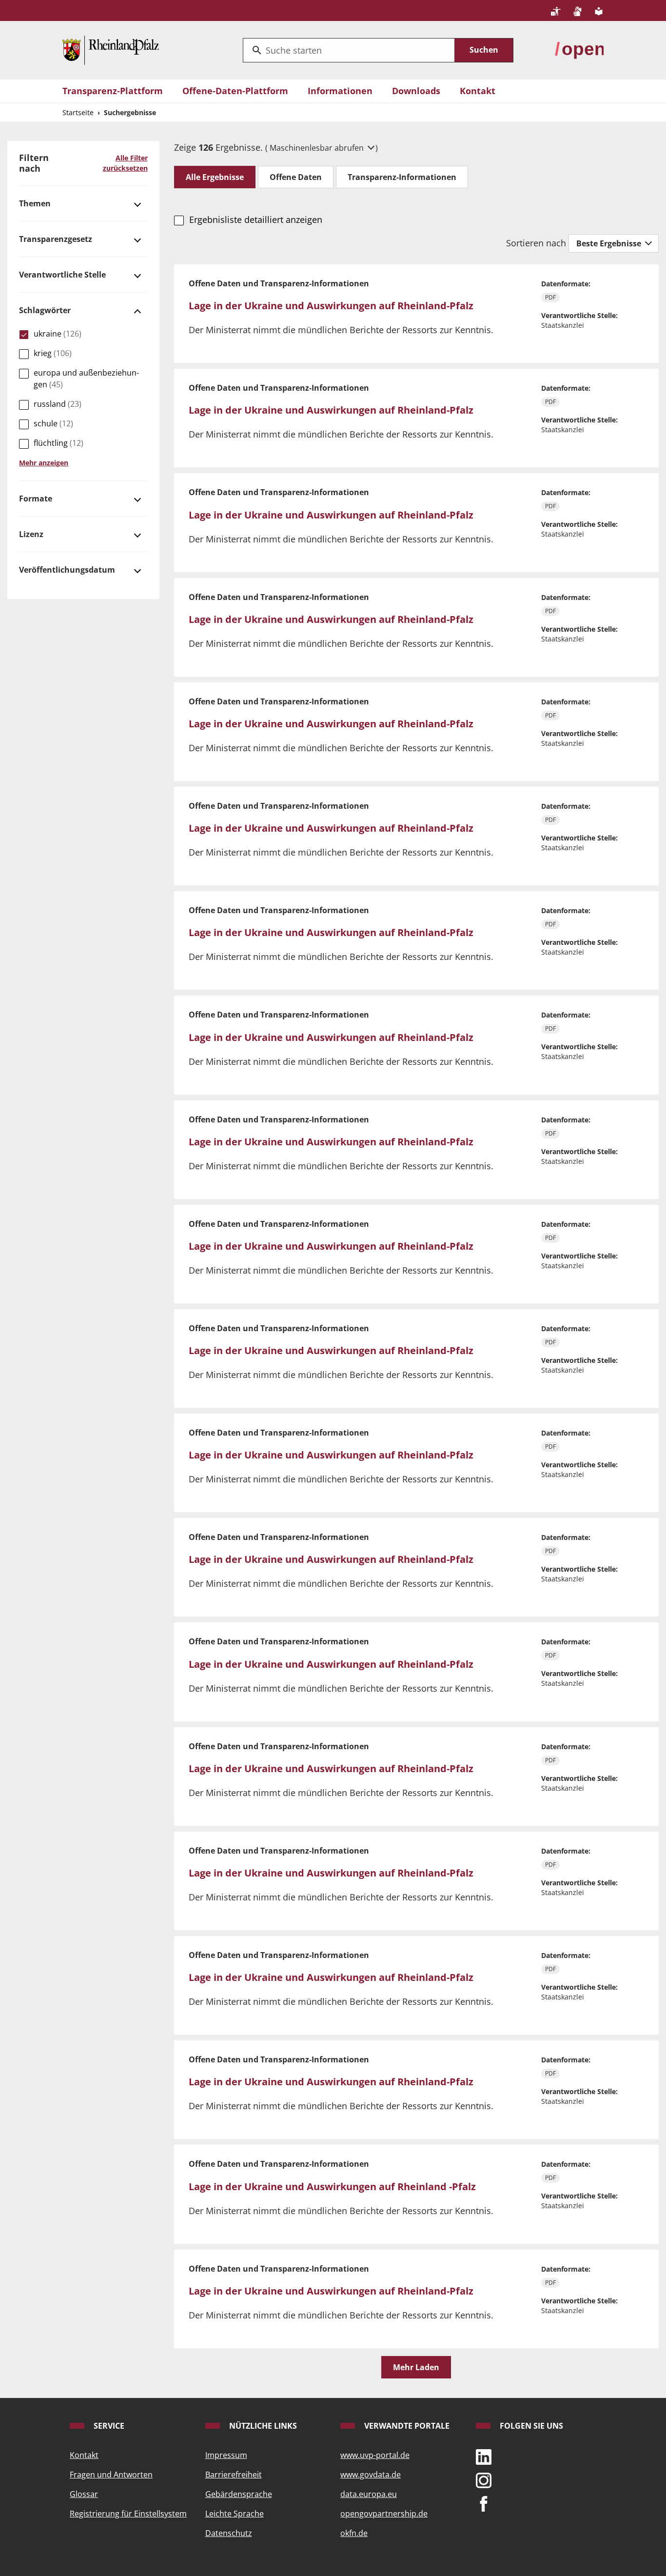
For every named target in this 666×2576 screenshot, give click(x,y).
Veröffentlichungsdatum (67, 570)
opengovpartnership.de (384, 2514)
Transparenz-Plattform (113, 91)
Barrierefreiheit (234, 2475)
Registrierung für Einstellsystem (128, 2514)
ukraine (58, 334)
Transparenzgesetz (56, 239)
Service (108, 2426)
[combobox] (349, 50)
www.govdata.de (371, 2475)
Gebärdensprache (239, 2494)
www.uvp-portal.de (375, 2455)
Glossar (84, 2494)
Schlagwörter (45, 310)
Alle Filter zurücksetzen (125, 163)
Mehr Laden (416, 2367)
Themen (35, 203)
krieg (53, 353)
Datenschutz (229, 2533)
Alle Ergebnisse (215, 177)
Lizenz (31, 534)
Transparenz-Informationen (402, 177)
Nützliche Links (262, 2426)
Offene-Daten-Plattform (235, 91)
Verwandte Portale (406, 2426)
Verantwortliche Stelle (62, 275)
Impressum (226, 2455)
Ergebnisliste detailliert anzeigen (255, 220)
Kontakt (478, 91)
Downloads (416, 91)
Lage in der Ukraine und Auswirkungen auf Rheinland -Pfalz (332, 2187)
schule (53, 423)
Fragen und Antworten (111, 2475)
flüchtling (59, 443)
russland (58, 404)
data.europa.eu (369, 2494)
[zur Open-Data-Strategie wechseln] (579, 49)
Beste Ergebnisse (610, 243)
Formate (36, 499)
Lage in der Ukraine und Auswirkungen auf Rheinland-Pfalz (331, 306)
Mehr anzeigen (44, 463)
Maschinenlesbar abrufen (318, 148)
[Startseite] (111, 49)
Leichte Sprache (235, 2514)
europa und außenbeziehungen (86, 379)
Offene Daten (296, 177)
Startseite (78, 112)
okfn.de (354, 2533)
